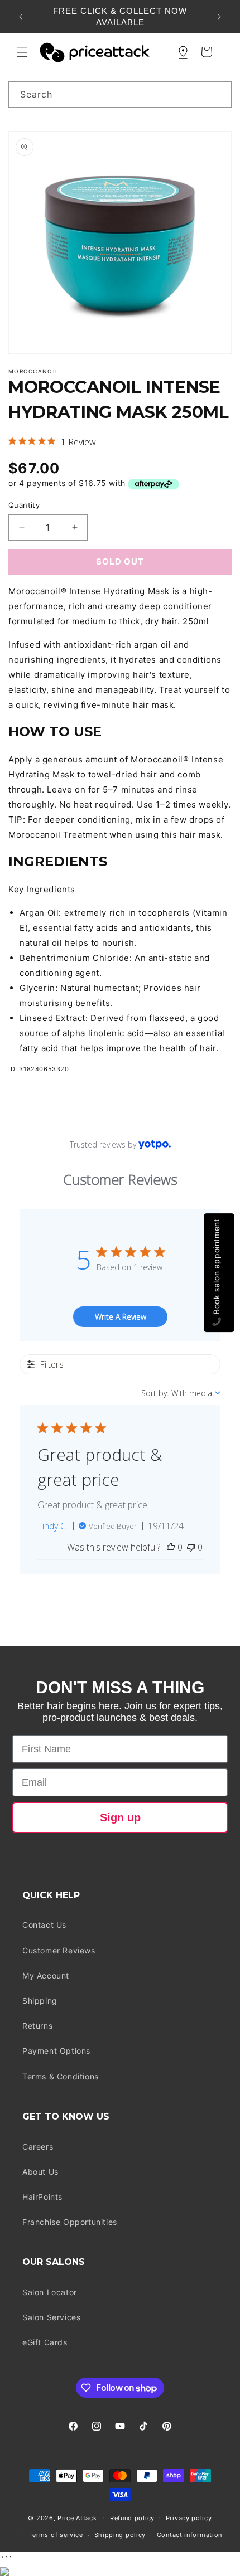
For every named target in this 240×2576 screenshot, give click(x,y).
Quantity (24, 505)
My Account (46, 1975)
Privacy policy (189, 2518)
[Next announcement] (219, 17)
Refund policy (132, 2518)
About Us (40, 2172)
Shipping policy (120, 2535)
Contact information (189, 2535)
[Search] (219, 94)
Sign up (120, 1817)
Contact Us (44, 1925)
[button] (22, 52)
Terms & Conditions (61, 2076)
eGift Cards (45, 2342)
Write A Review (121, 1317)
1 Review (78, 442)
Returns (37, 2026)
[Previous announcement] (21, 17)
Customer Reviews (59, 1950)
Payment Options (56, 2051)
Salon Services (51, 2317)
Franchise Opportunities (70, 2222)
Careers (38, 2147)
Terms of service (56, 2535)
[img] (12, 441)
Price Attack (77, 2517)
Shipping (40, 2001)
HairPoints (42, 2197)
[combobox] (120, 94)
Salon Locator (50, 2292)
